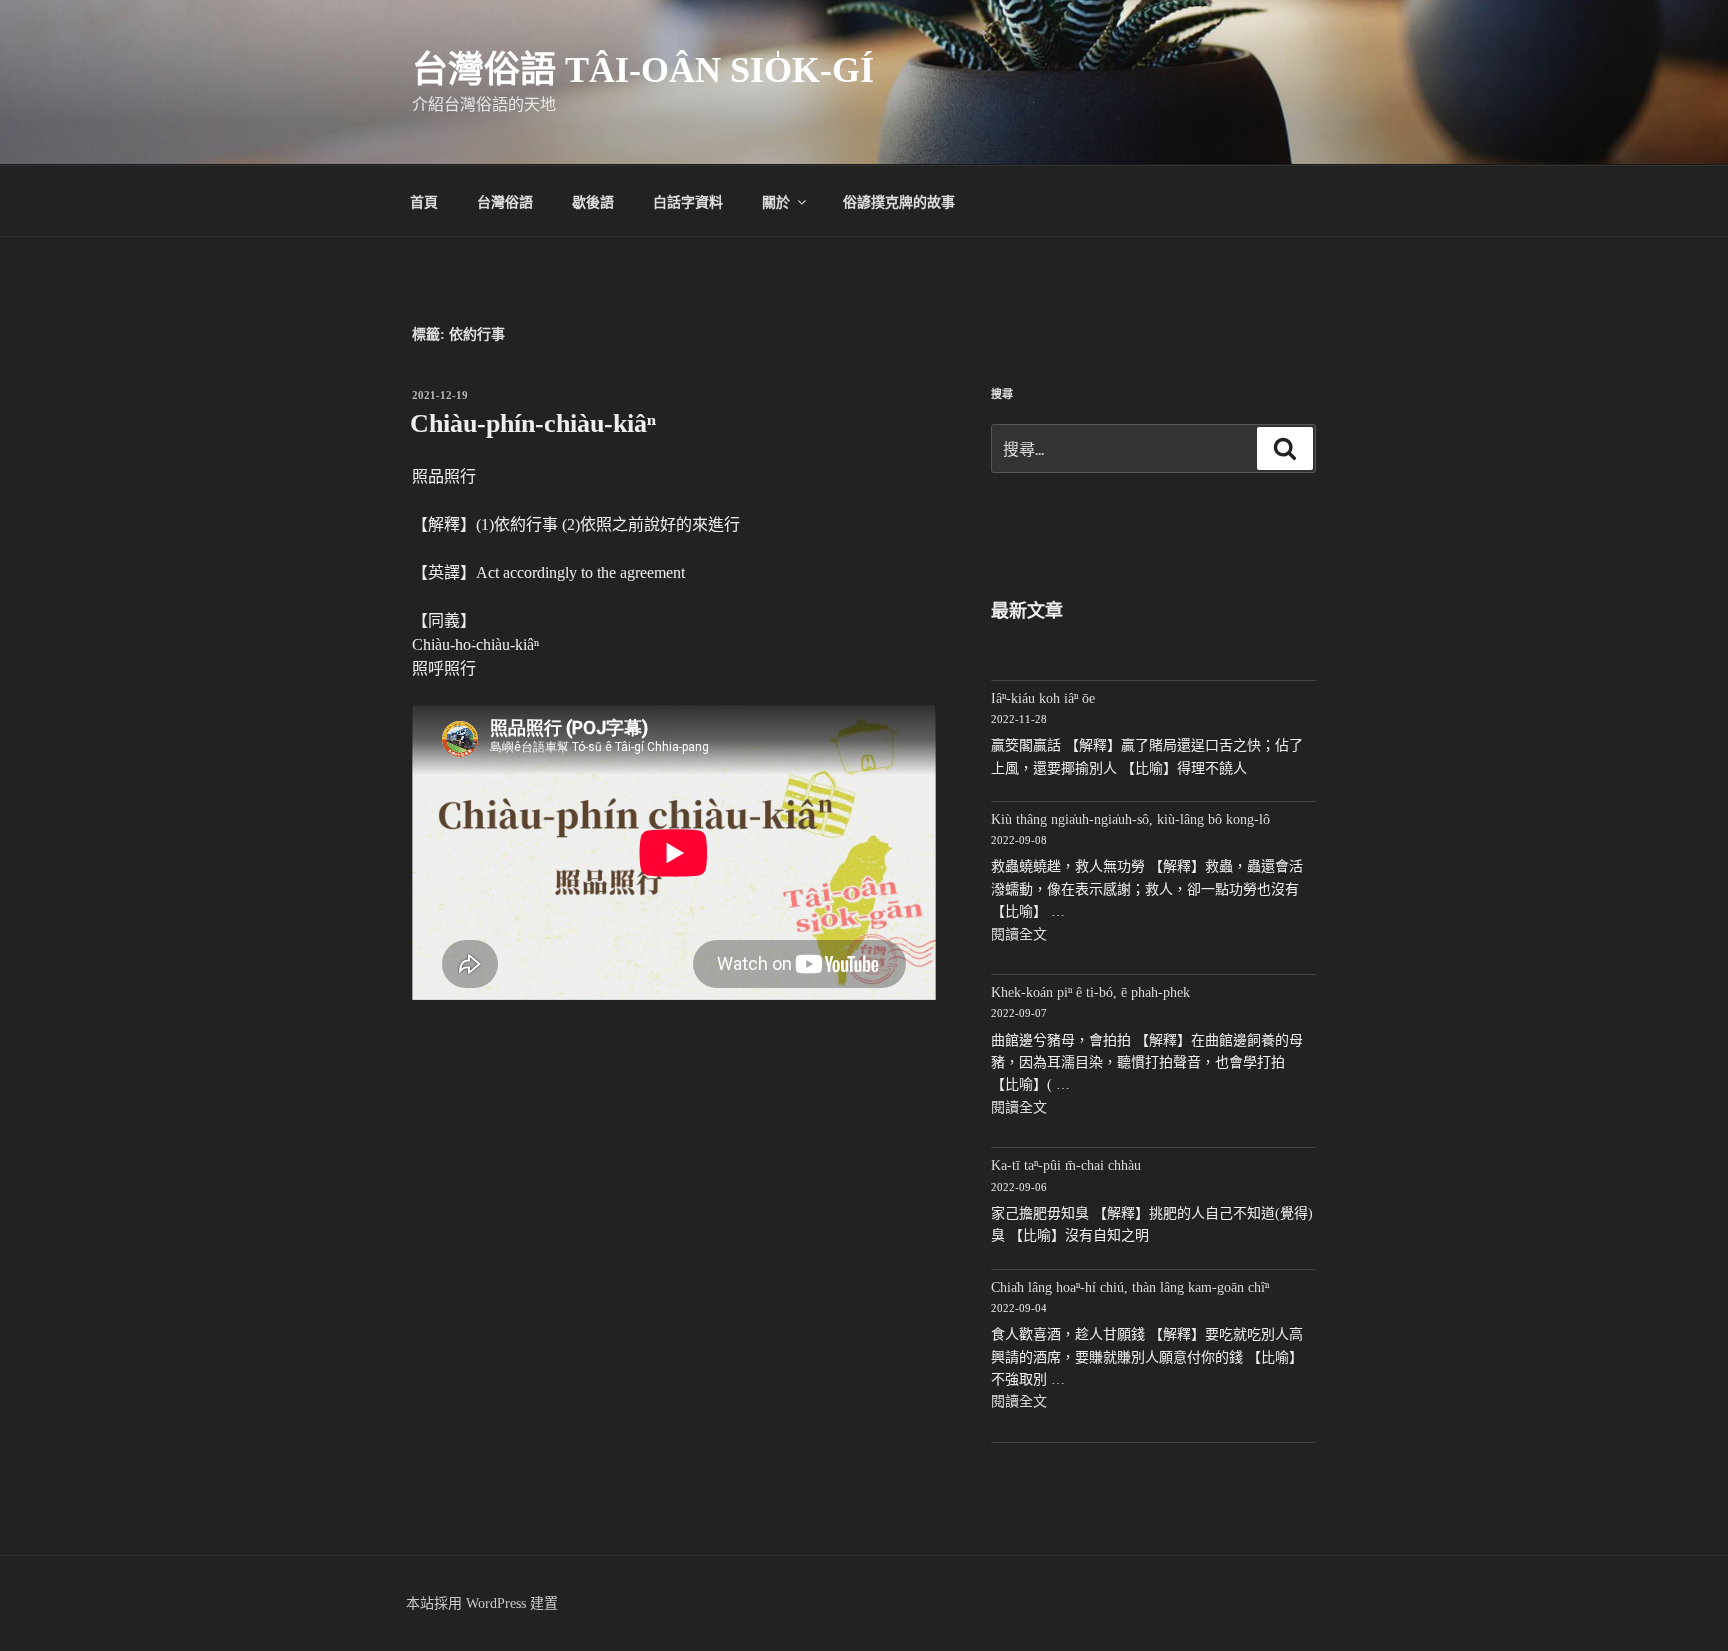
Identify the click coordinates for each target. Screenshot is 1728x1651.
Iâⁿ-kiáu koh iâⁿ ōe (1043, 698)
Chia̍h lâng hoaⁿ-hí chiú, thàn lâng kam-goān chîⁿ (1130, 1287)
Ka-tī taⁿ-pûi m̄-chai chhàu (1066, 1165)
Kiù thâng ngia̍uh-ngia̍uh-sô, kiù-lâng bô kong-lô (1130, 819)
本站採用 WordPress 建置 (482, 1603)
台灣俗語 (505, 201)
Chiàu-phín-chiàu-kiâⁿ (533, 423)
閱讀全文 (1019, 934)
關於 (776, 201)
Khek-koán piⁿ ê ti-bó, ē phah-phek (1090, 992)
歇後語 (593, 201)
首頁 (424, 201)
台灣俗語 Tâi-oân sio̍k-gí (643, 70)
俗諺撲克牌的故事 (899, 201)
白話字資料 (688, 201)
